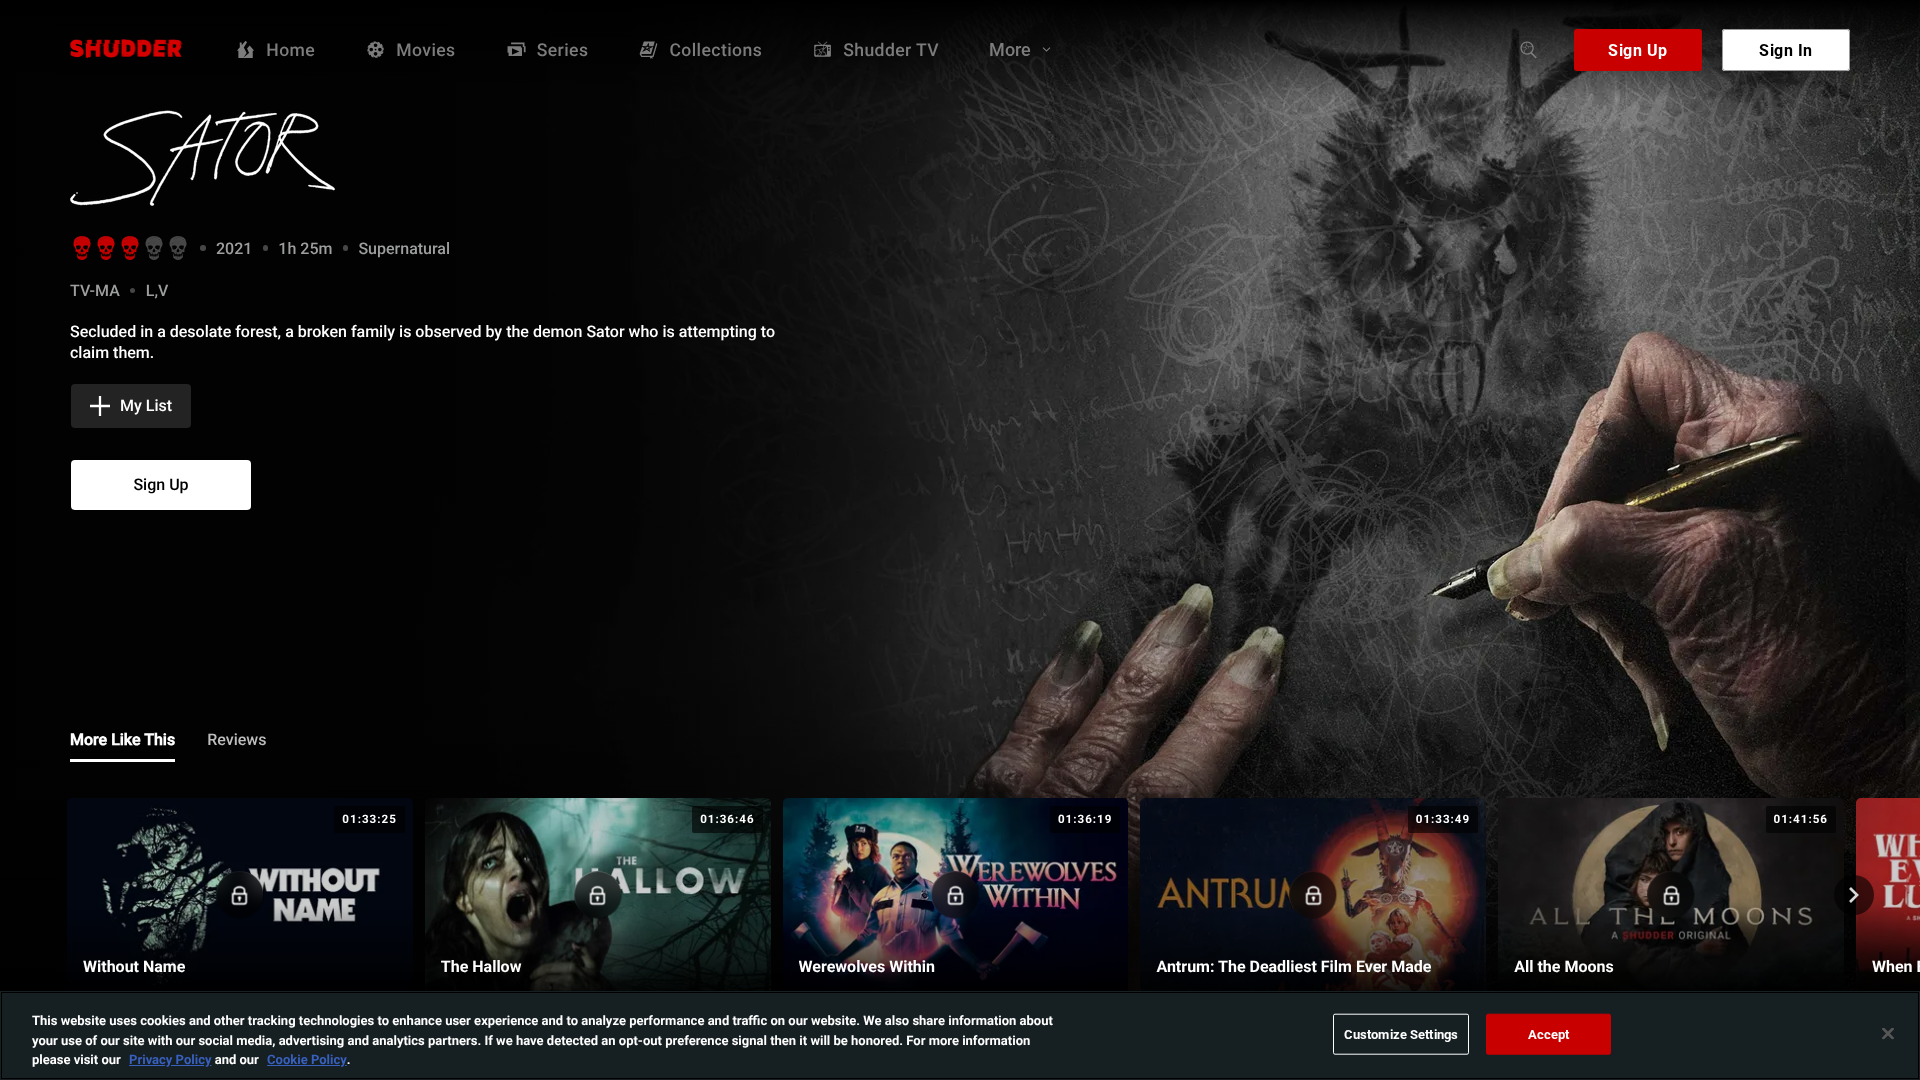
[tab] (122, 741)
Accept (1549, 1033)
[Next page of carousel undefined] (1854, 895)
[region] (960, 1035)
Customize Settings (1401, 1033)
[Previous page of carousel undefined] (66, 895)
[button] (131, 406)
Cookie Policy (307, 1059)
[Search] (1529, 50)
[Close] (1888, 1033)
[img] (280, 158)
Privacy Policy (170, 1059)
